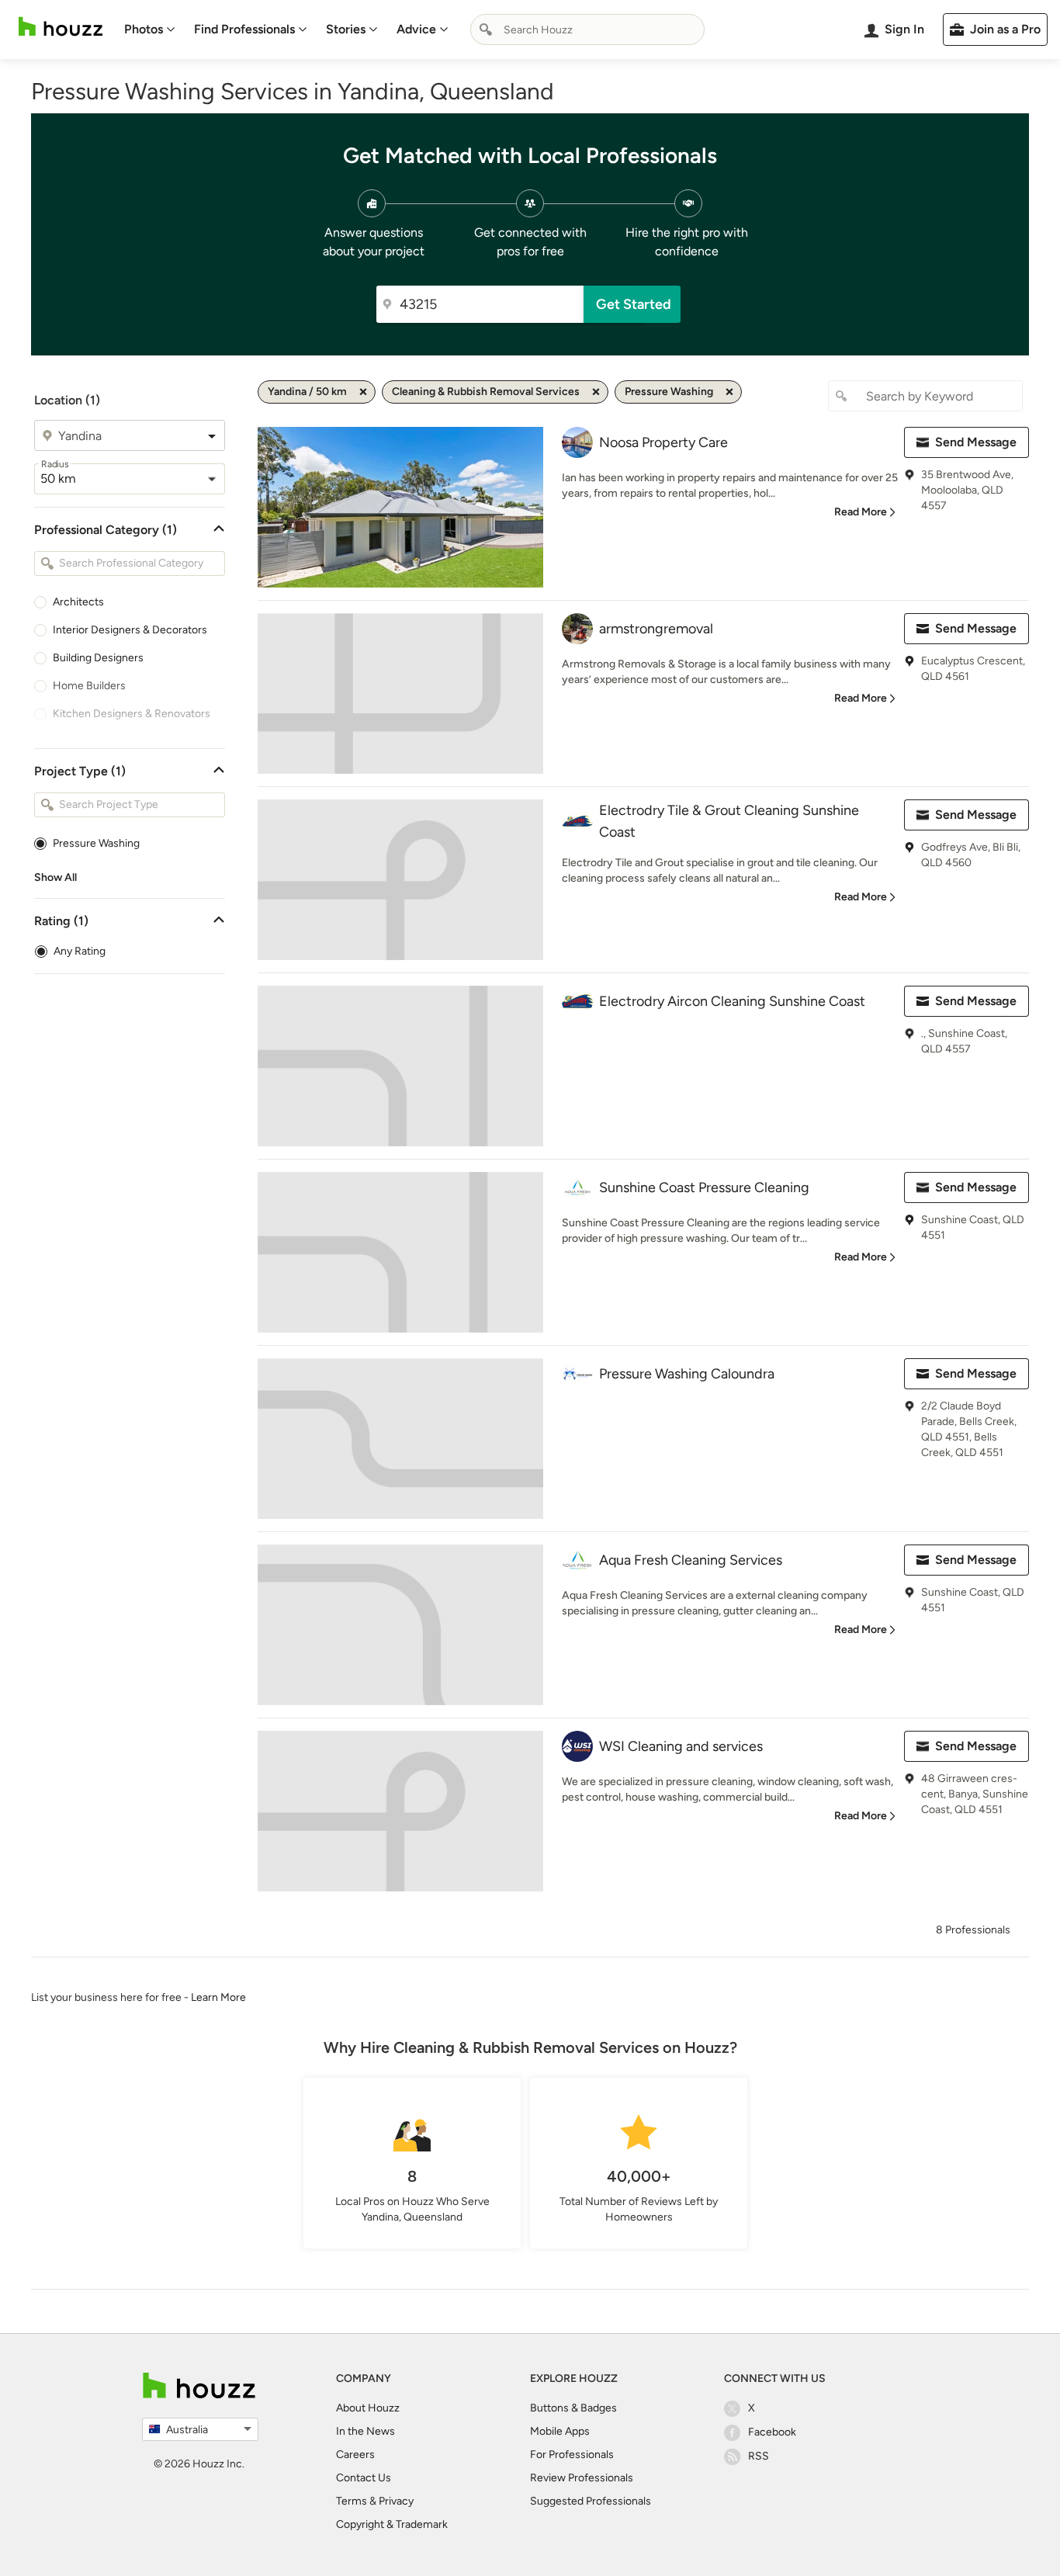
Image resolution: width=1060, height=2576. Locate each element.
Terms (352, 2501)
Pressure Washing (96, 843)
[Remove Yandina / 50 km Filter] (363, 392)
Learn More (218, 1997)
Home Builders (89, 686)
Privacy (396, 2501)
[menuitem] (150, 29)
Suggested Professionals (591, 2501)
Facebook (772, 2432)
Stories (346, 29)
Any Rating (80, 951)
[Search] (486, 29)
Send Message (976, 442)
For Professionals (572, 2455)
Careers (355, 2455)
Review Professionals (582, 2478)
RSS (759, 2456)
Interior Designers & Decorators (130, 630)
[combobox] (587, 29)
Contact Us (364, 2478)
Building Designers (98, 658)
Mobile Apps (560, 2431)
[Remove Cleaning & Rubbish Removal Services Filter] (596, 392)
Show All (55, 877)
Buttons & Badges (573, 2408)
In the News (365, 2431)
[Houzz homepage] (61, 27)
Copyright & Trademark (392, 2524)
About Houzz (368, 2408)
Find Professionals (244, 29)
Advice (416, 29)
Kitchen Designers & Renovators (132, 714)
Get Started (634, 304)
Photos (144, 29)
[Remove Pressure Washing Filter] (729, 392)
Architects (78, 602)
